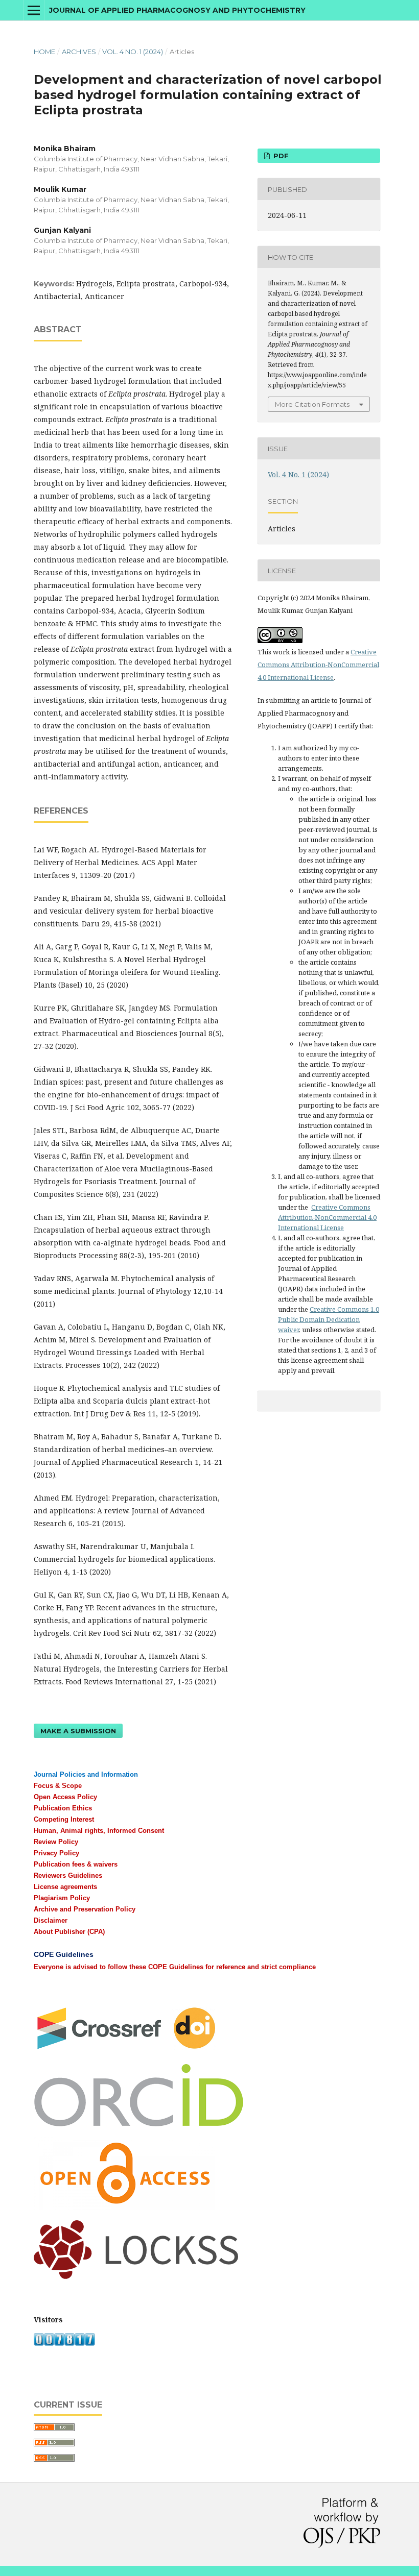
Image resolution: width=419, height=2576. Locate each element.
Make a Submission (78, 1731)
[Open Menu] (34, 10)
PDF (280, 156)
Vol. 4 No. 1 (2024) (133, 52)
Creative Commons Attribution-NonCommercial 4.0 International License (318, 665)
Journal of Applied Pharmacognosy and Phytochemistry (177, 10)
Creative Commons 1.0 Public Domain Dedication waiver (329, 1319)
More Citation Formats (312, 404)
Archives (79, 52)
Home (44, 52)
